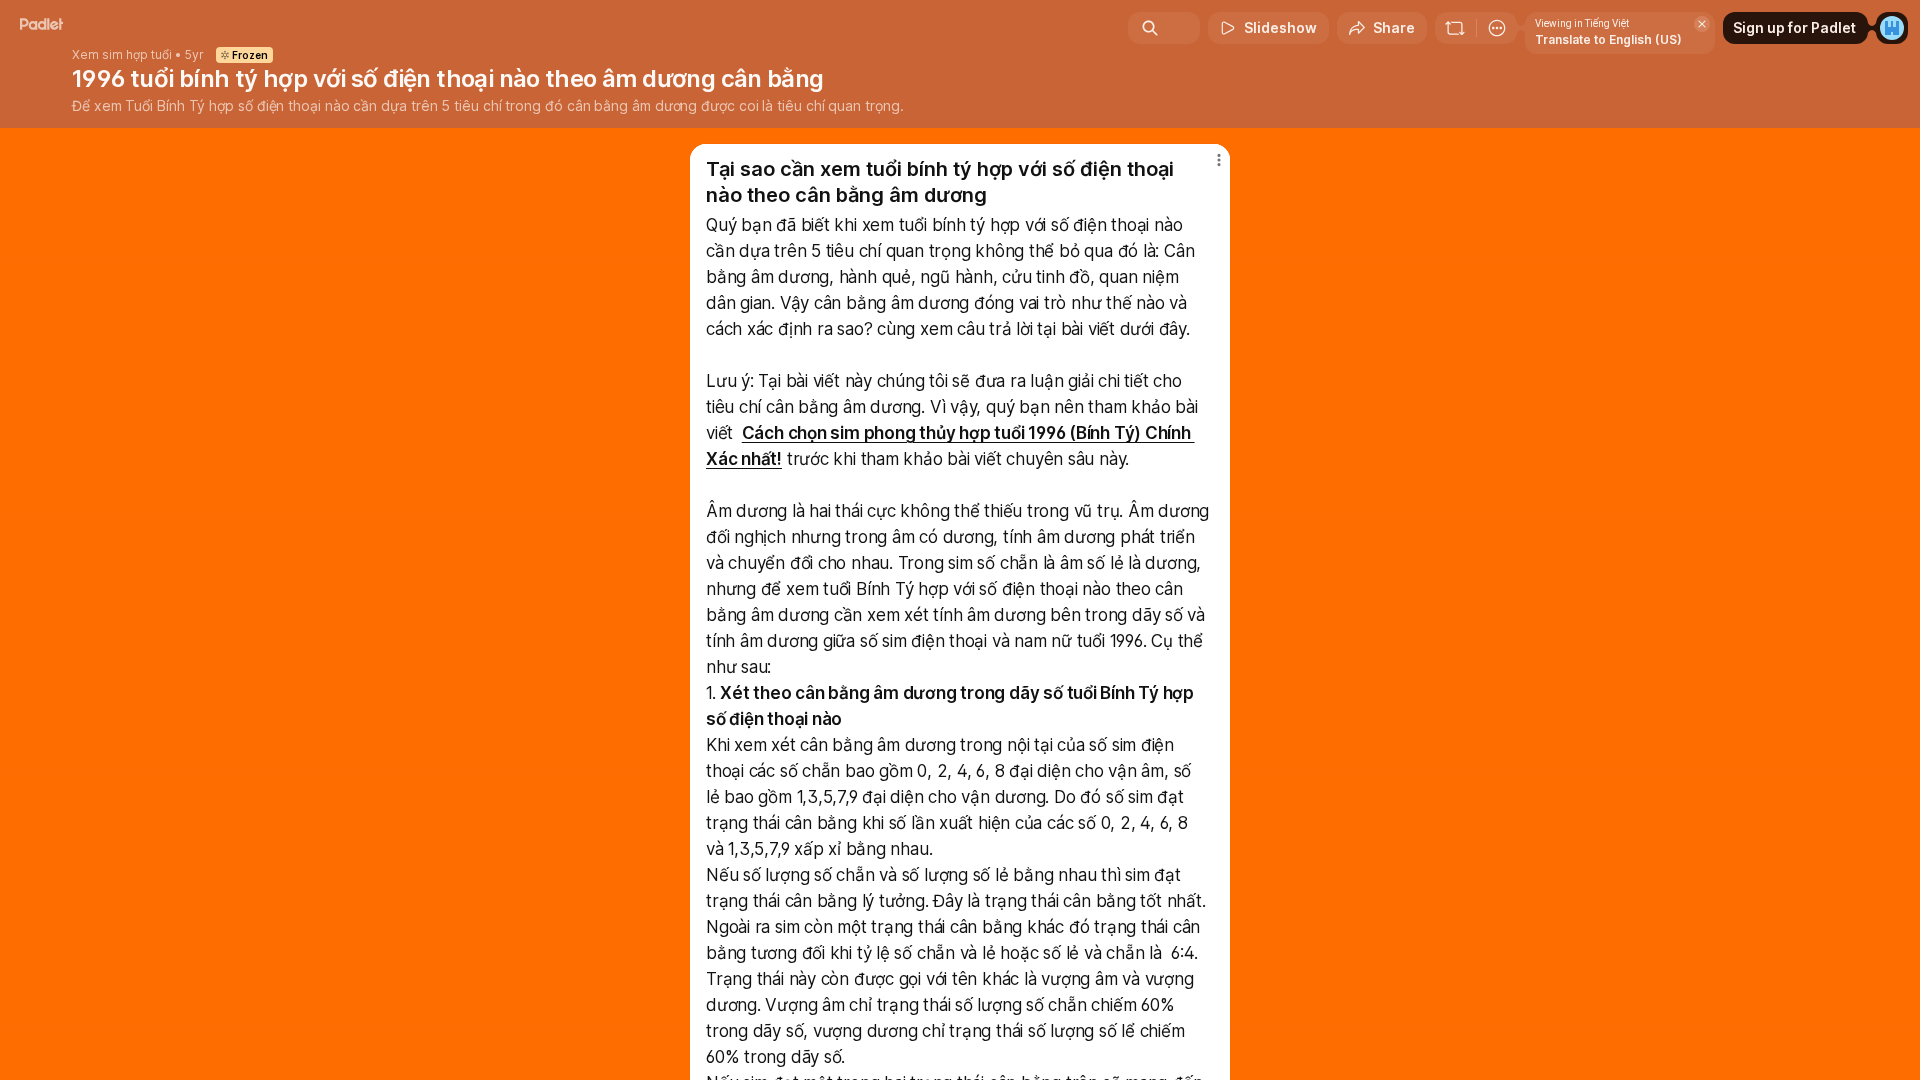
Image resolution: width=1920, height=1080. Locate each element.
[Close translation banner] (1702, 24)
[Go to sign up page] (1892, 28)
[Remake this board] (1455, 28)
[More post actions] (1218, 160)
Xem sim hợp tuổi (122, 55)
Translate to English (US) (1608, 39)
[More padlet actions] (1497, 28)
